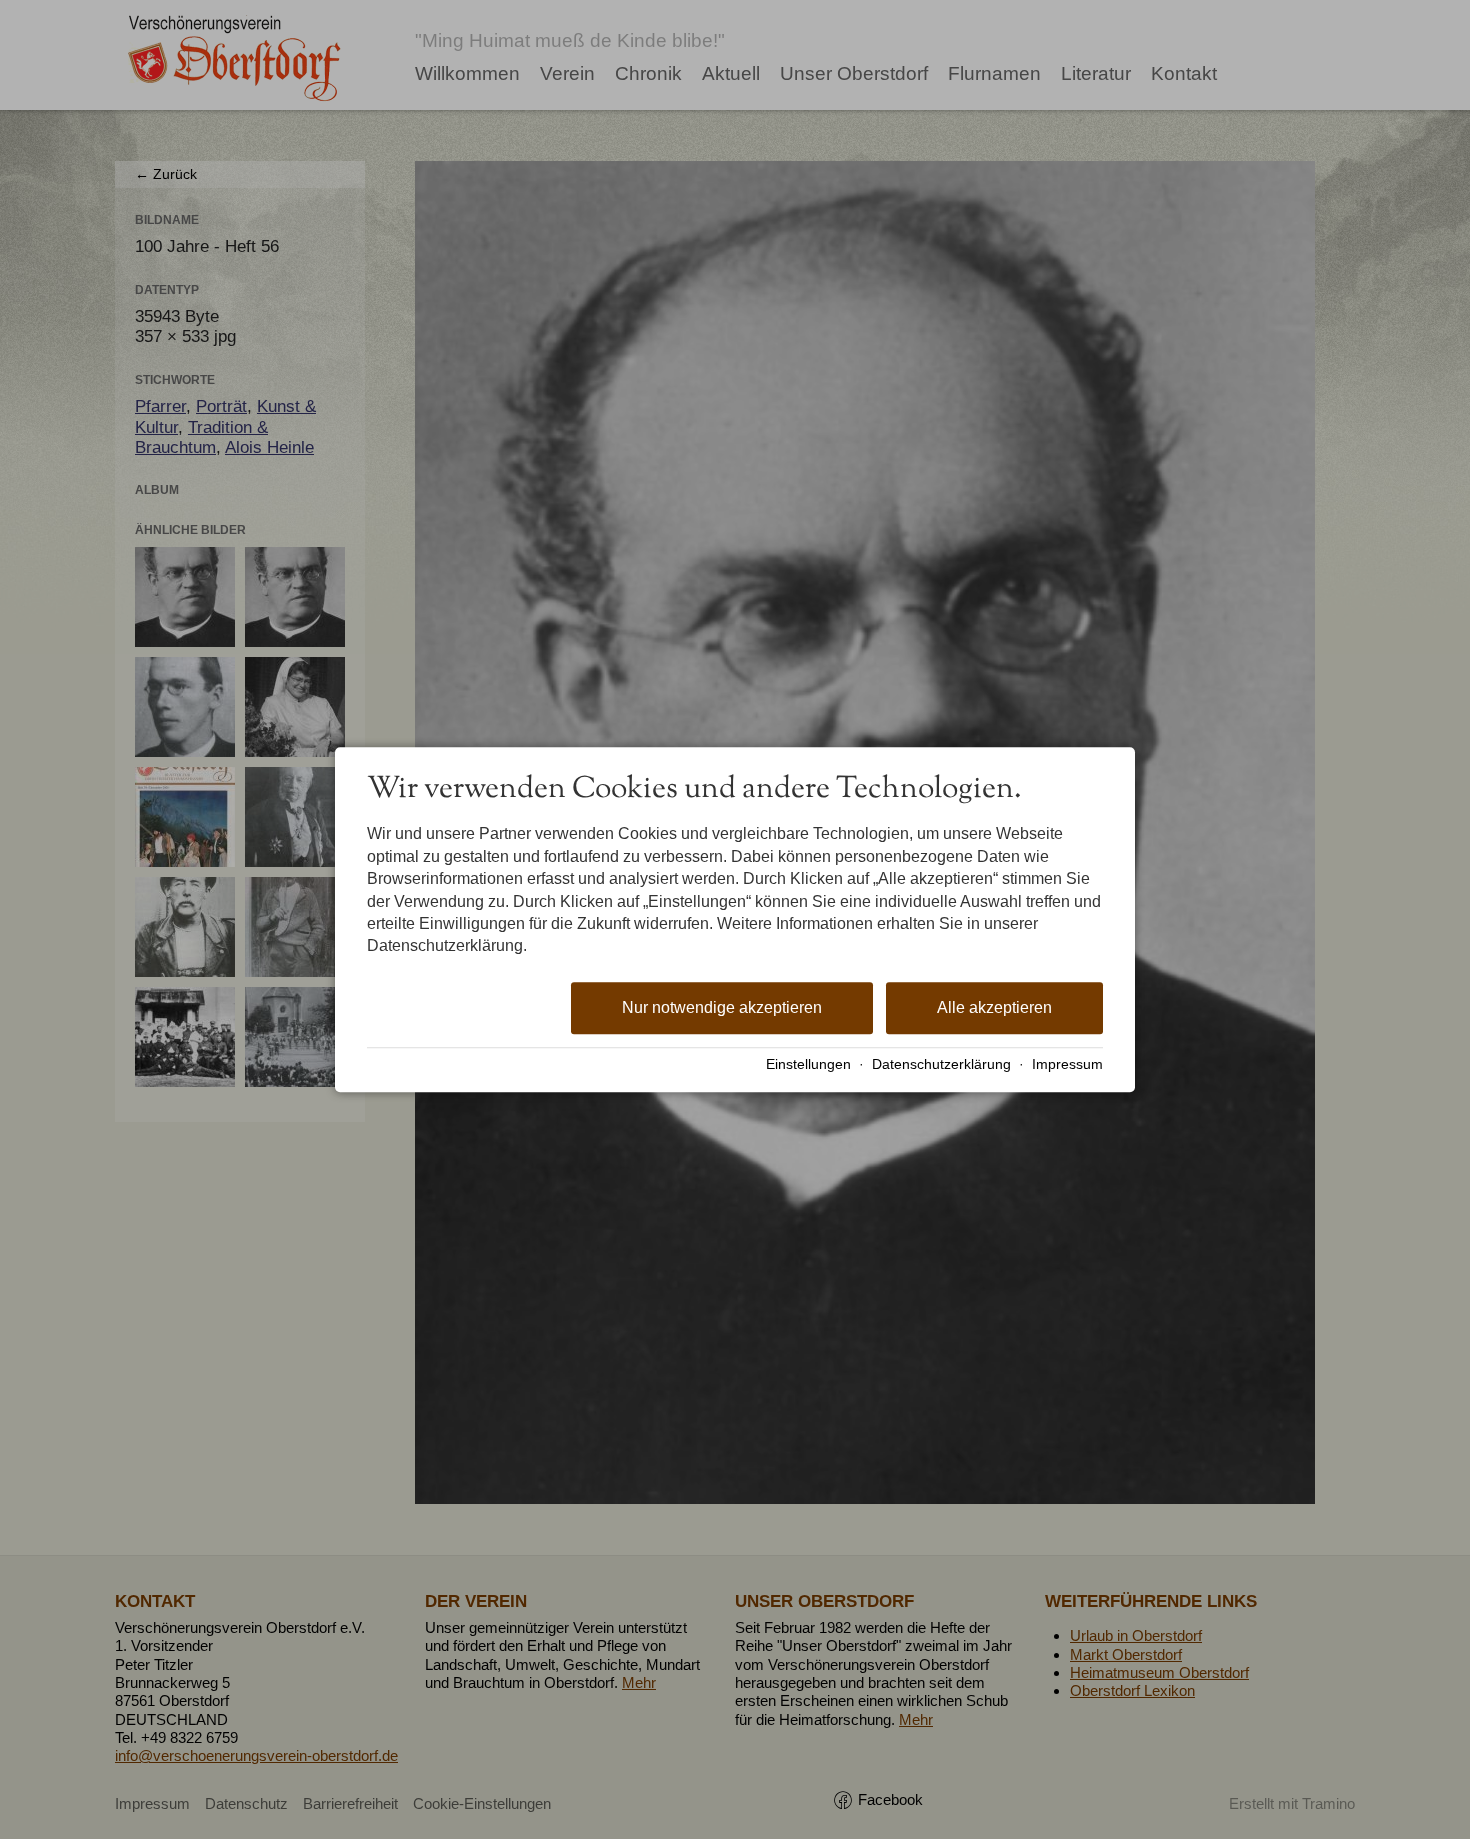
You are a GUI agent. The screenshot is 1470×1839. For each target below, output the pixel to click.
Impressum (1067, 1064)
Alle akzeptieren (994, 1007)
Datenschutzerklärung (941, 1064)
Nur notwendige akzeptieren (722, 1007)
